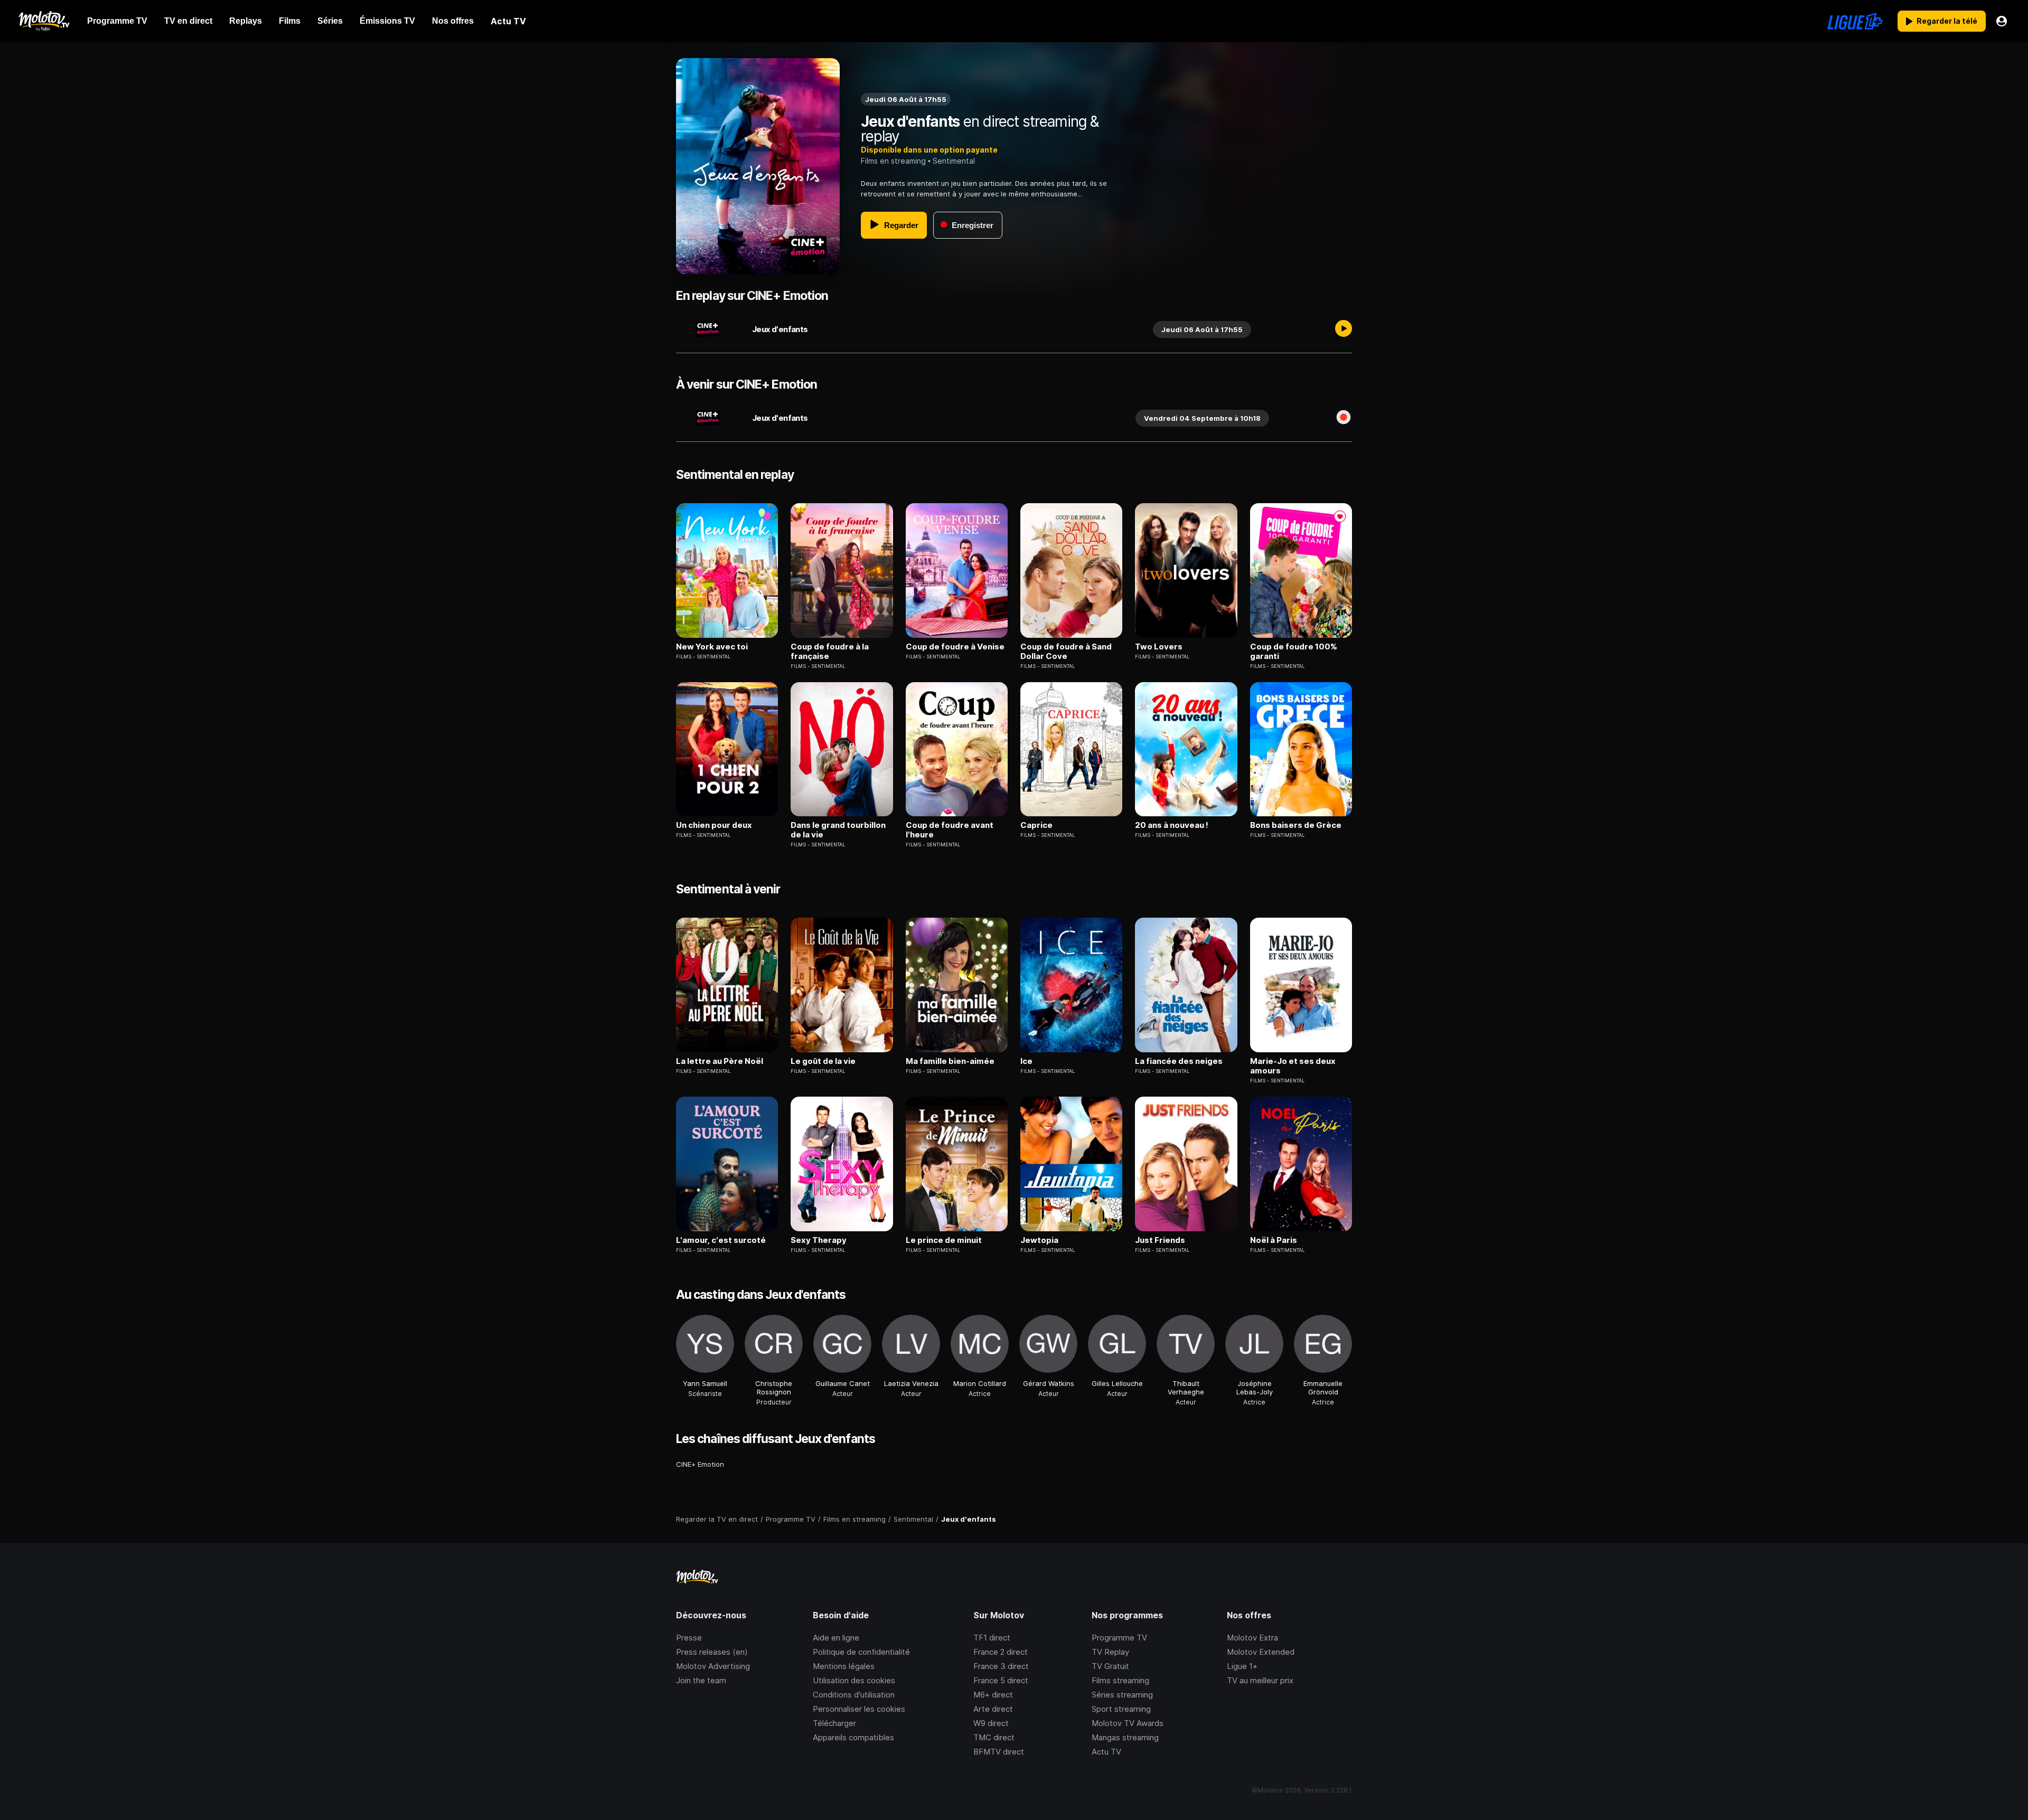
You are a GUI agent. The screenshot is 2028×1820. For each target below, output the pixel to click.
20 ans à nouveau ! (1172, 825)
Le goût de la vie (823, 1061)
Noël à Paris (1274, 1240)
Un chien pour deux (714, 825)
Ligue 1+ (1242, 1666)
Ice (1026, 1061)
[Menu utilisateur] (2002, 21)
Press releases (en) (712, 1652)
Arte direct (993, 1709)
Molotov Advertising (713, 1666)
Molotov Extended (1261, 1652)
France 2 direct (1001, 1652)
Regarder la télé (1947, 21)
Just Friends (1160, 1240)
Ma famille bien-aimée (950, 1061)
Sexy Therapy (819, 1240)
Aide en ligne (836, 1638)
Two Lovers (1159, 647)
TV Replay (1110, 1652)
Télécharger (834, 1723)
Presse (689, 1638)
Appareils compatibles (853, 1737)
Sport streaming (1121, 1709)
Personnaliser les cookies (859, 1709)
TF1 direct (992, 1638)
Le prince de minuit (944, 1240)
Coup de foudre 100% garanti (1294, 652)
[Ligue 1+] (1855, 21)
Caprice (1036, 825)
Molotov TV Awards (1128, 1723)
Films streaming (1120, 1680)
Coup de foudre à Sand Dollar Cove (1066, 652)
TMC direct (994, 1737)
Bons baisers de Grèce (1296, 825)
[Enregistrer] (1344, 418)
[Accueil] (44, 21)
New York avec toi (712, 647)
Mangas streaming (1125, 1737)
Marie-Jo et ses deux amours (1293, 1066)
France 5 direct (1001, 1680)
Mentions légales (844, 1666)
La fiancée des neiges (1179, 1061)
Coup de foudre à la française (830, 652)
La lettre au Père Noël (720, 1061)
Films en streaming (893, 161)
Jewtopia (1039, 1240)
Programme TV (1119, 1638)
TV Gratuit (1110, 1666)
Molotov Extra (1252, 1638)
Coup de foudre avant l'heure (950, 830)
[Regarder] (1344, 329)
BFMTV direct (999, 1752)
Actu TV (1106, 1752)
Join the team (701, 1680)
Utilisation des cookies (854, 1680)
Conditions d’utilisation (854, 1695)
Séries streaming (1122, 1695)
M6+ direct (993, 1695)
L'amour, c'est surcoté (721, 1240)
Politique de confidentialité (861, 1652)
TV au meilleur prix (1260, 1680)
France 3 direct (1001, 1666)
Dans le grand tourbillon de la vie (838, 830)
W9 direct (991, 1723)
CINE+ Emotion (700, 1464)
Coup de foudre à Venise (955, 647)
